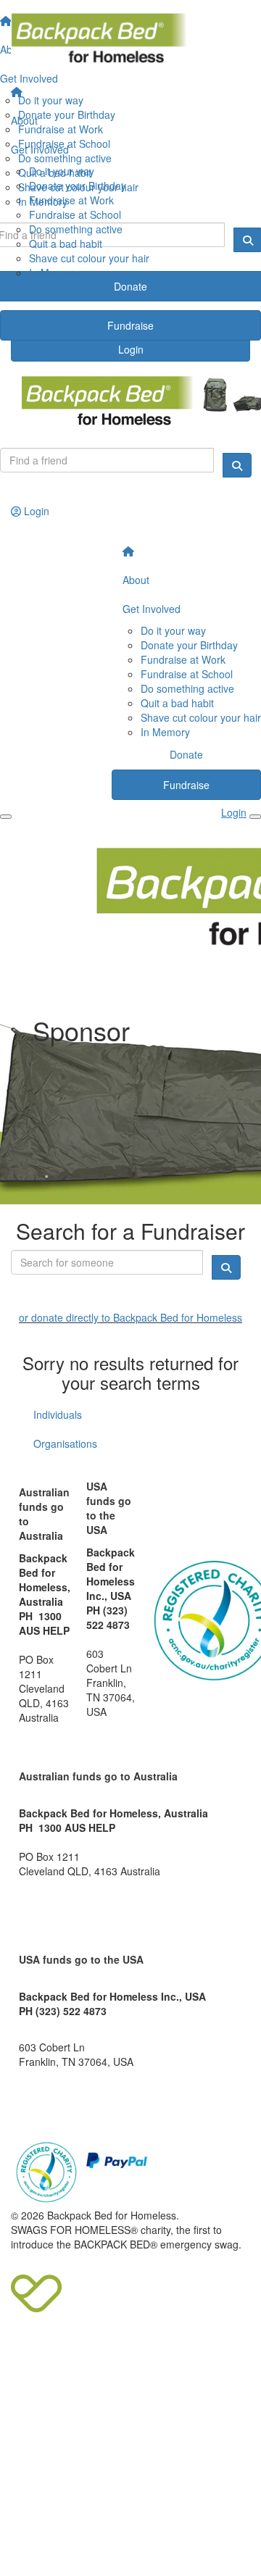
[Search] (237, 465)
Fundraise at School (75, 214)
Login (35, 355)
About (24, 120)
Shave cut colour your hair (89, 258)
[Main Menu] (6, 817)
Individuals (58, 1414)
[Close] (255, 817)
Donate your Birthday (78, 186)
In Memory (54, 272)
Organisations (65, 1443)
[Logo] (130, 39)
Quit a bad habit (66, 243)
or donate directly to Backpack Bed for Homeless (130, 1317)
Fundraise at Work (71, 200)
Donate (130, 295)
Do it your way (62, 171)
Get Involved (40, 149)
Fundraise (130, 325)
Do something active (76, 229)
